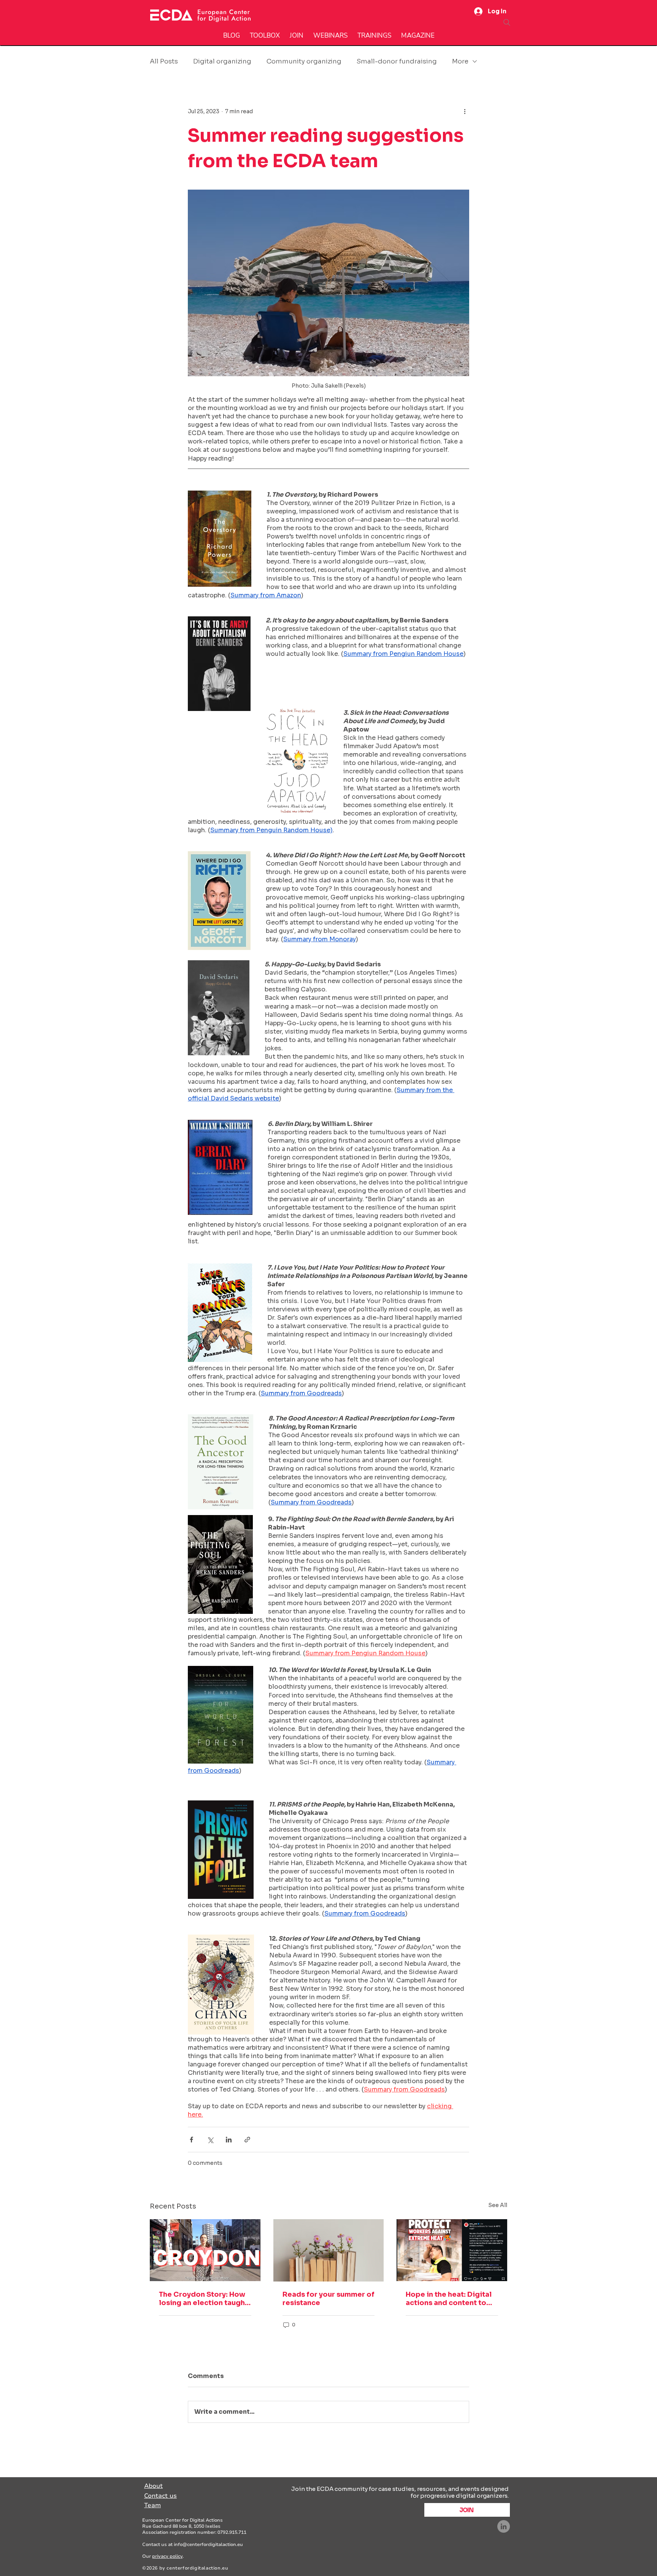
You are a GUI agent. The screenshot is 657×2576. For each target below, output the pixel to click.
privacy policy (167, 2556)
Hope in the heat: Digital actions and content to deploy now (449, 2299)
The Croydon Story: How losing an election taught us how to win (203, 2299)
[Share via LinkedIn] (229, 2140)
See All (498, 2205)
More (460, 61)
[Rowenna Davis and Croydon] (205, 2250)
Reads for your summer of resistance (328, 2299)
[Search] (507, 22)
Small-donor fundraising (397, 61)
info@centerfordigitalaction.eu (208, 2544)
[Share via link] (247, 2140)
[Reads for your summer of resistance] (329, 2250)
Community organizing (304, 61)
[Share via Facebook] (191, 2140)
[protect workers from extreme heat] (452, 2250)
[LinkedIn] (504, 2526)
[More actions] (465, 111)
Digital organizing (222, 61)
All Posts (164, 61)
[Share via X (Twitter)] (210, 2140)
